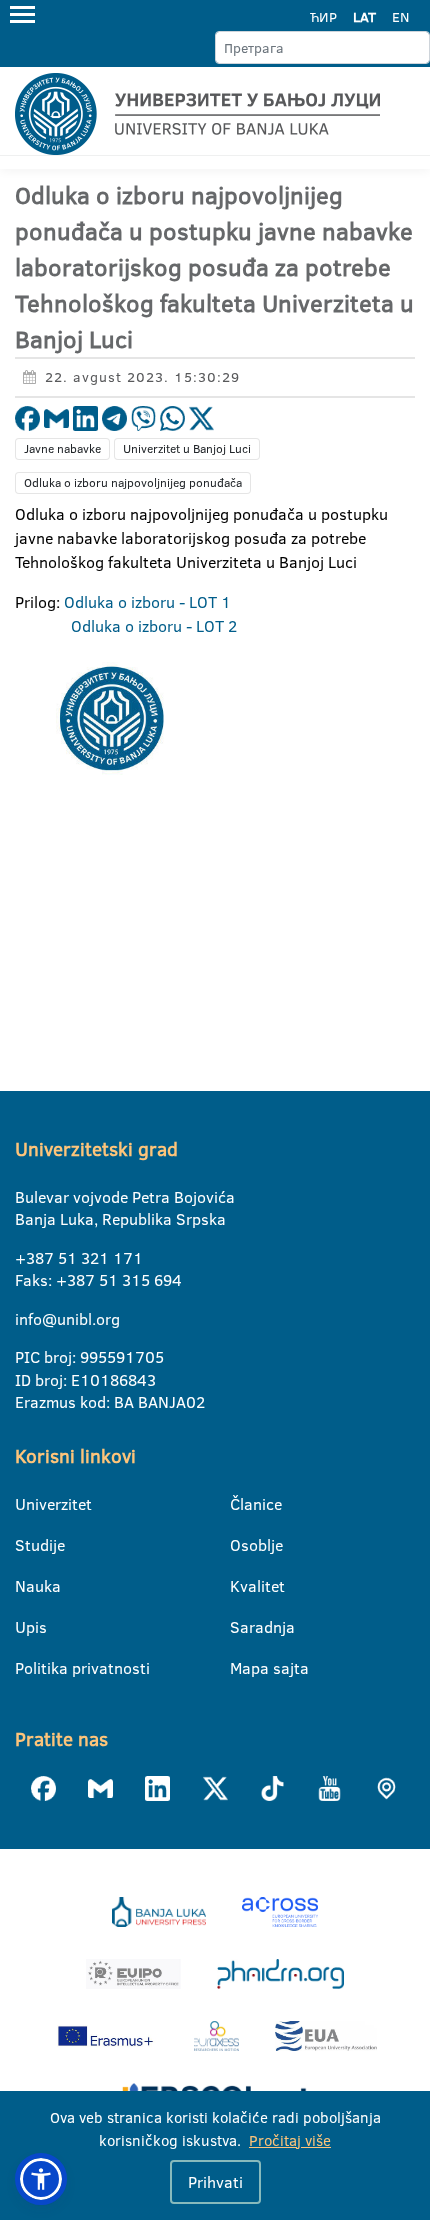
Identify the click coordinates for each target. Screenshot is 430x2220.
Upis (27, 1627)
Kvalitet (242, 1586)
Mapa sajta (242, 1668)
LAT (364, 17)
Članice (242, 1504)
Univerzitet (27, 1504)
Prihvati (215, 2182)
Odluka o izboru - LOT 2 (154, 626)
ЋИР (323, 17)
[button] (41, 2179)
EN (400, 17)
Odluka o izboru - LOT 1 (147, 602)
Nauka (27, 1586)
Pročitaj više (290, 2140)
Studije (27, 1545)
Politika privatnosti (27, 1668)
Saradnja (242, 1627)
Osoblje (242, 1545)
